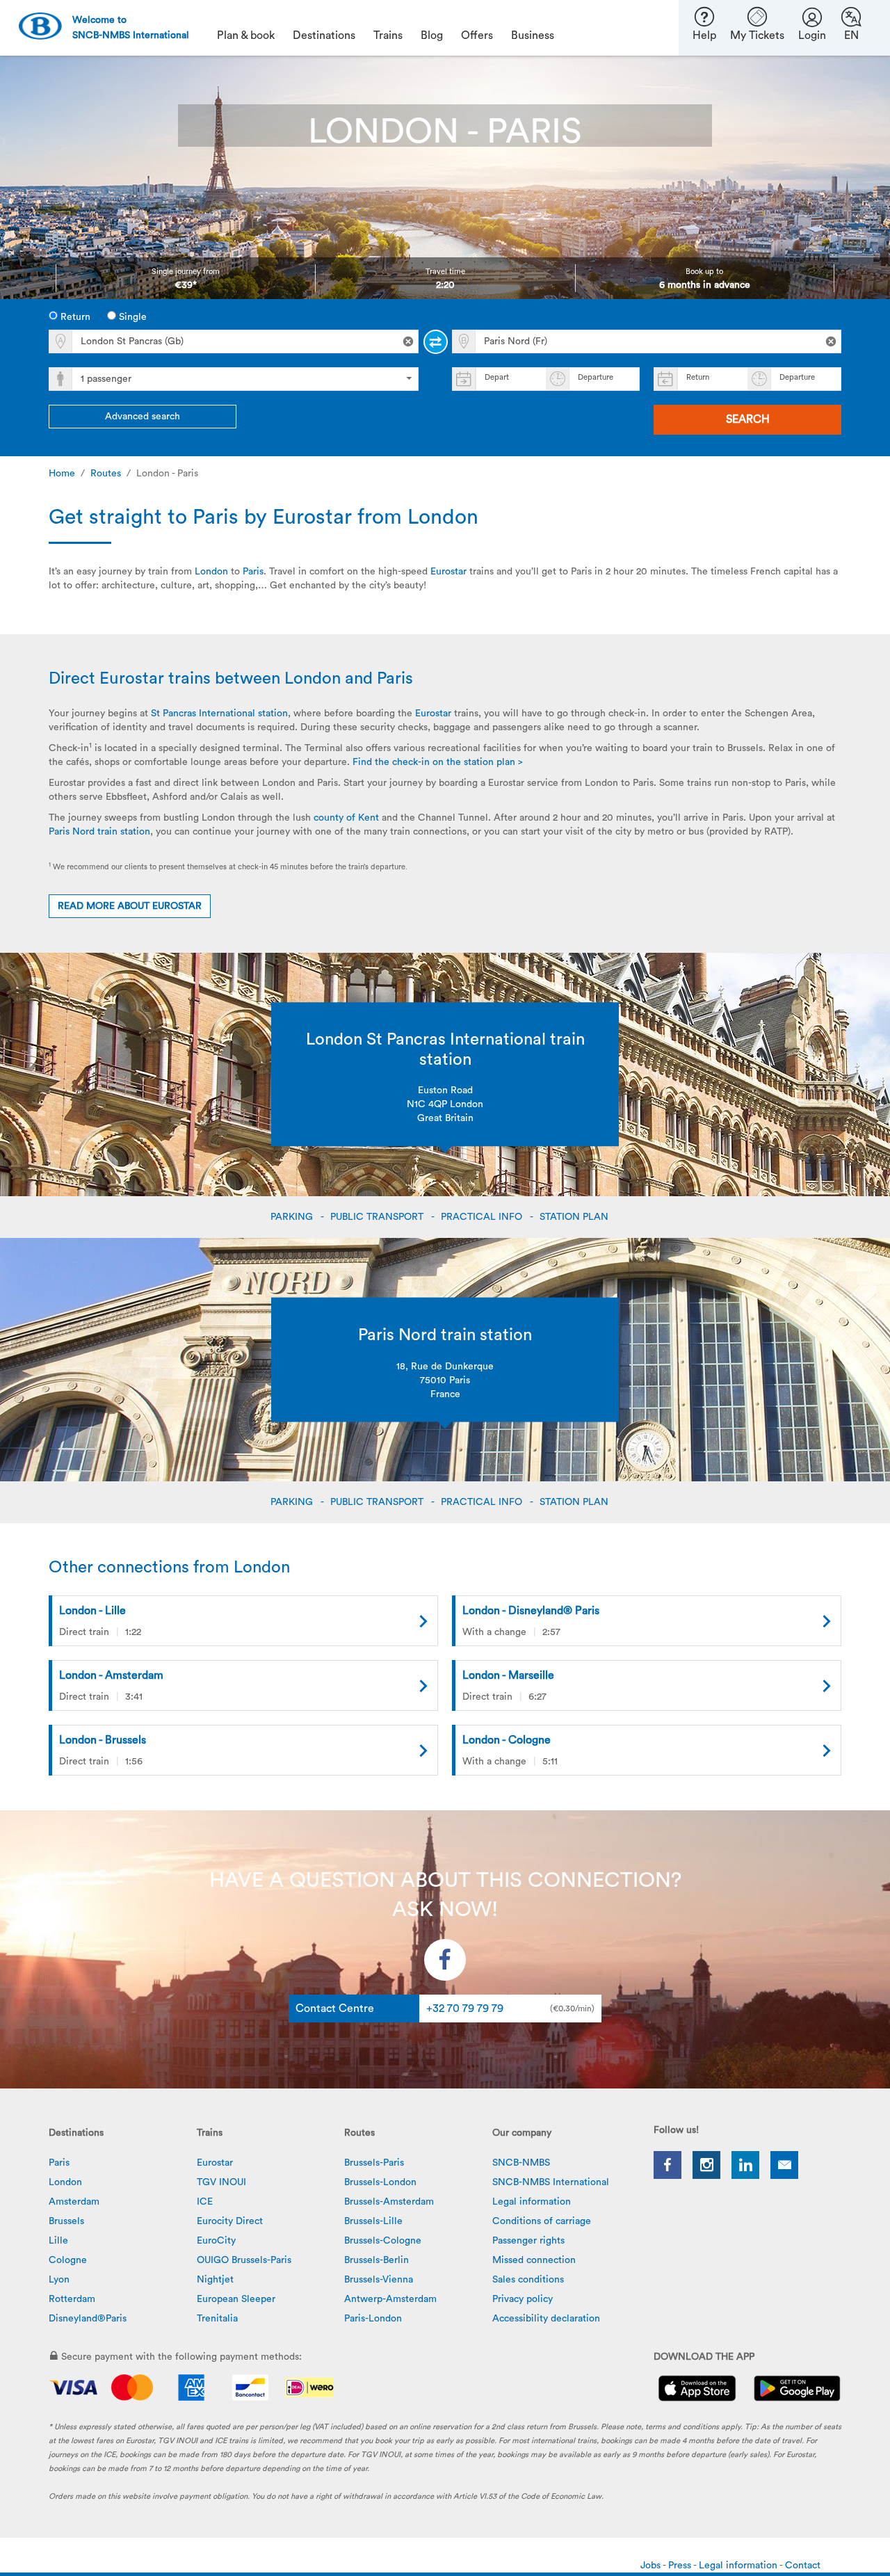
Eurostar (448, 572)
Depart (497, 377)
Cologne (68, 2260)
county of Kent (346, 818)
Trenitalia (217, 2319)
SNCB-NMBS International (551, 2182)
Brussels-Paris (374, 2163)
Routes (106, 474)
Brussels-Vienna (379, 2280)
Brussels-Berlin (377, 2260)
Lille (58, 2241)
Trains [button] (388, 35)
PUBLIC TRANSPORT (378, 1217)
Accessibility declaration (546, 2319)
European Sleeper (236, 2299)
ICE (205, 2202)
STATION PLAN (575, 1217)
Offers (477, 35)
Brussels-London (380, 2182)
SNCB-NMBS (521, 2163)
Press (681, 2566)
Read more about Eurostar (130, 906)
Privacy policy (523, 2299)
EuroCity (216, 2241)
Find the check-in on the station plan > (438, 762)
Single (131, 317)
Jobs (652, 2566)
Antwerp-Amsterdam (390, 2299)
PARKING (293, 1217)
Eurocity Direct (230, 2221)
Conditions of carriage (542, 2221)
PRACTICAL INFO (483, 1217)
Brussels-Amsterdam (389, 2202)
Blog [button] (432, 35)
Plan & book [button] (246, 35)
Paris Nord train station (99, 832)
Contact (803, 2566)
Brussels (66, 2221)
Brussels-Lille (373, 2221)
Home (62, 474)
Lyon (59, 2280)
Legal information (532, 2202)
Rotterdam (72, 2299)
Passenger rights (528, 2241)
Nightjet (215, 2280)
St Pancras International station (219, 714)
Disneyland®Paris (88, 2319)
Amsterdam (74, 2202)
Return (74, 317)
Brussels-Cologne (383, 2241)
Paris (253, 572)
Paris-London (373, 2319)
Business (533, 35)
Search (748, 419)
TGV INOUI (221, 2182)
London (211, 572)
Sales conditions (528, 2280)
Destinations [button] (324, 35)
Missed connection (534, 2260)
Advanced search (143, 417)
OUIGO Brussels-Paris (244, 2260)
